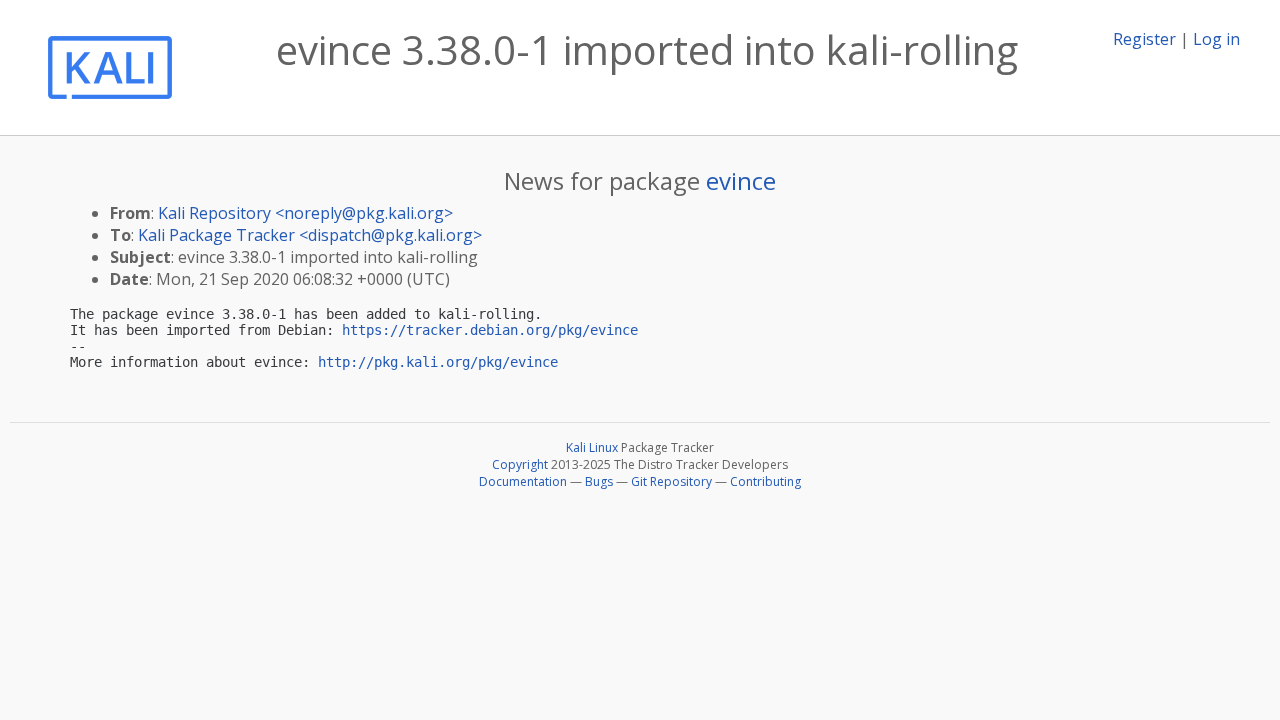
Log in (1216, 39)
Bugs (599, 481)
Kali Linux (592, 447)
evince (741, 180)
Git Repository (671, 481)
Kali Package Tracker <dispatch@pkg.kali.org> (310, 235)
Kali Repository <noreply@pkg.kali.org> (305, 213)
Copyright (520, 464)
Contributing (765, 481)
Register (1144, 39)
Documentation (523, 481)
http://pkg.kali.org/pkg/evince (438, 362)
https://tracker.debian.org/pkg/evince (490, 330)
